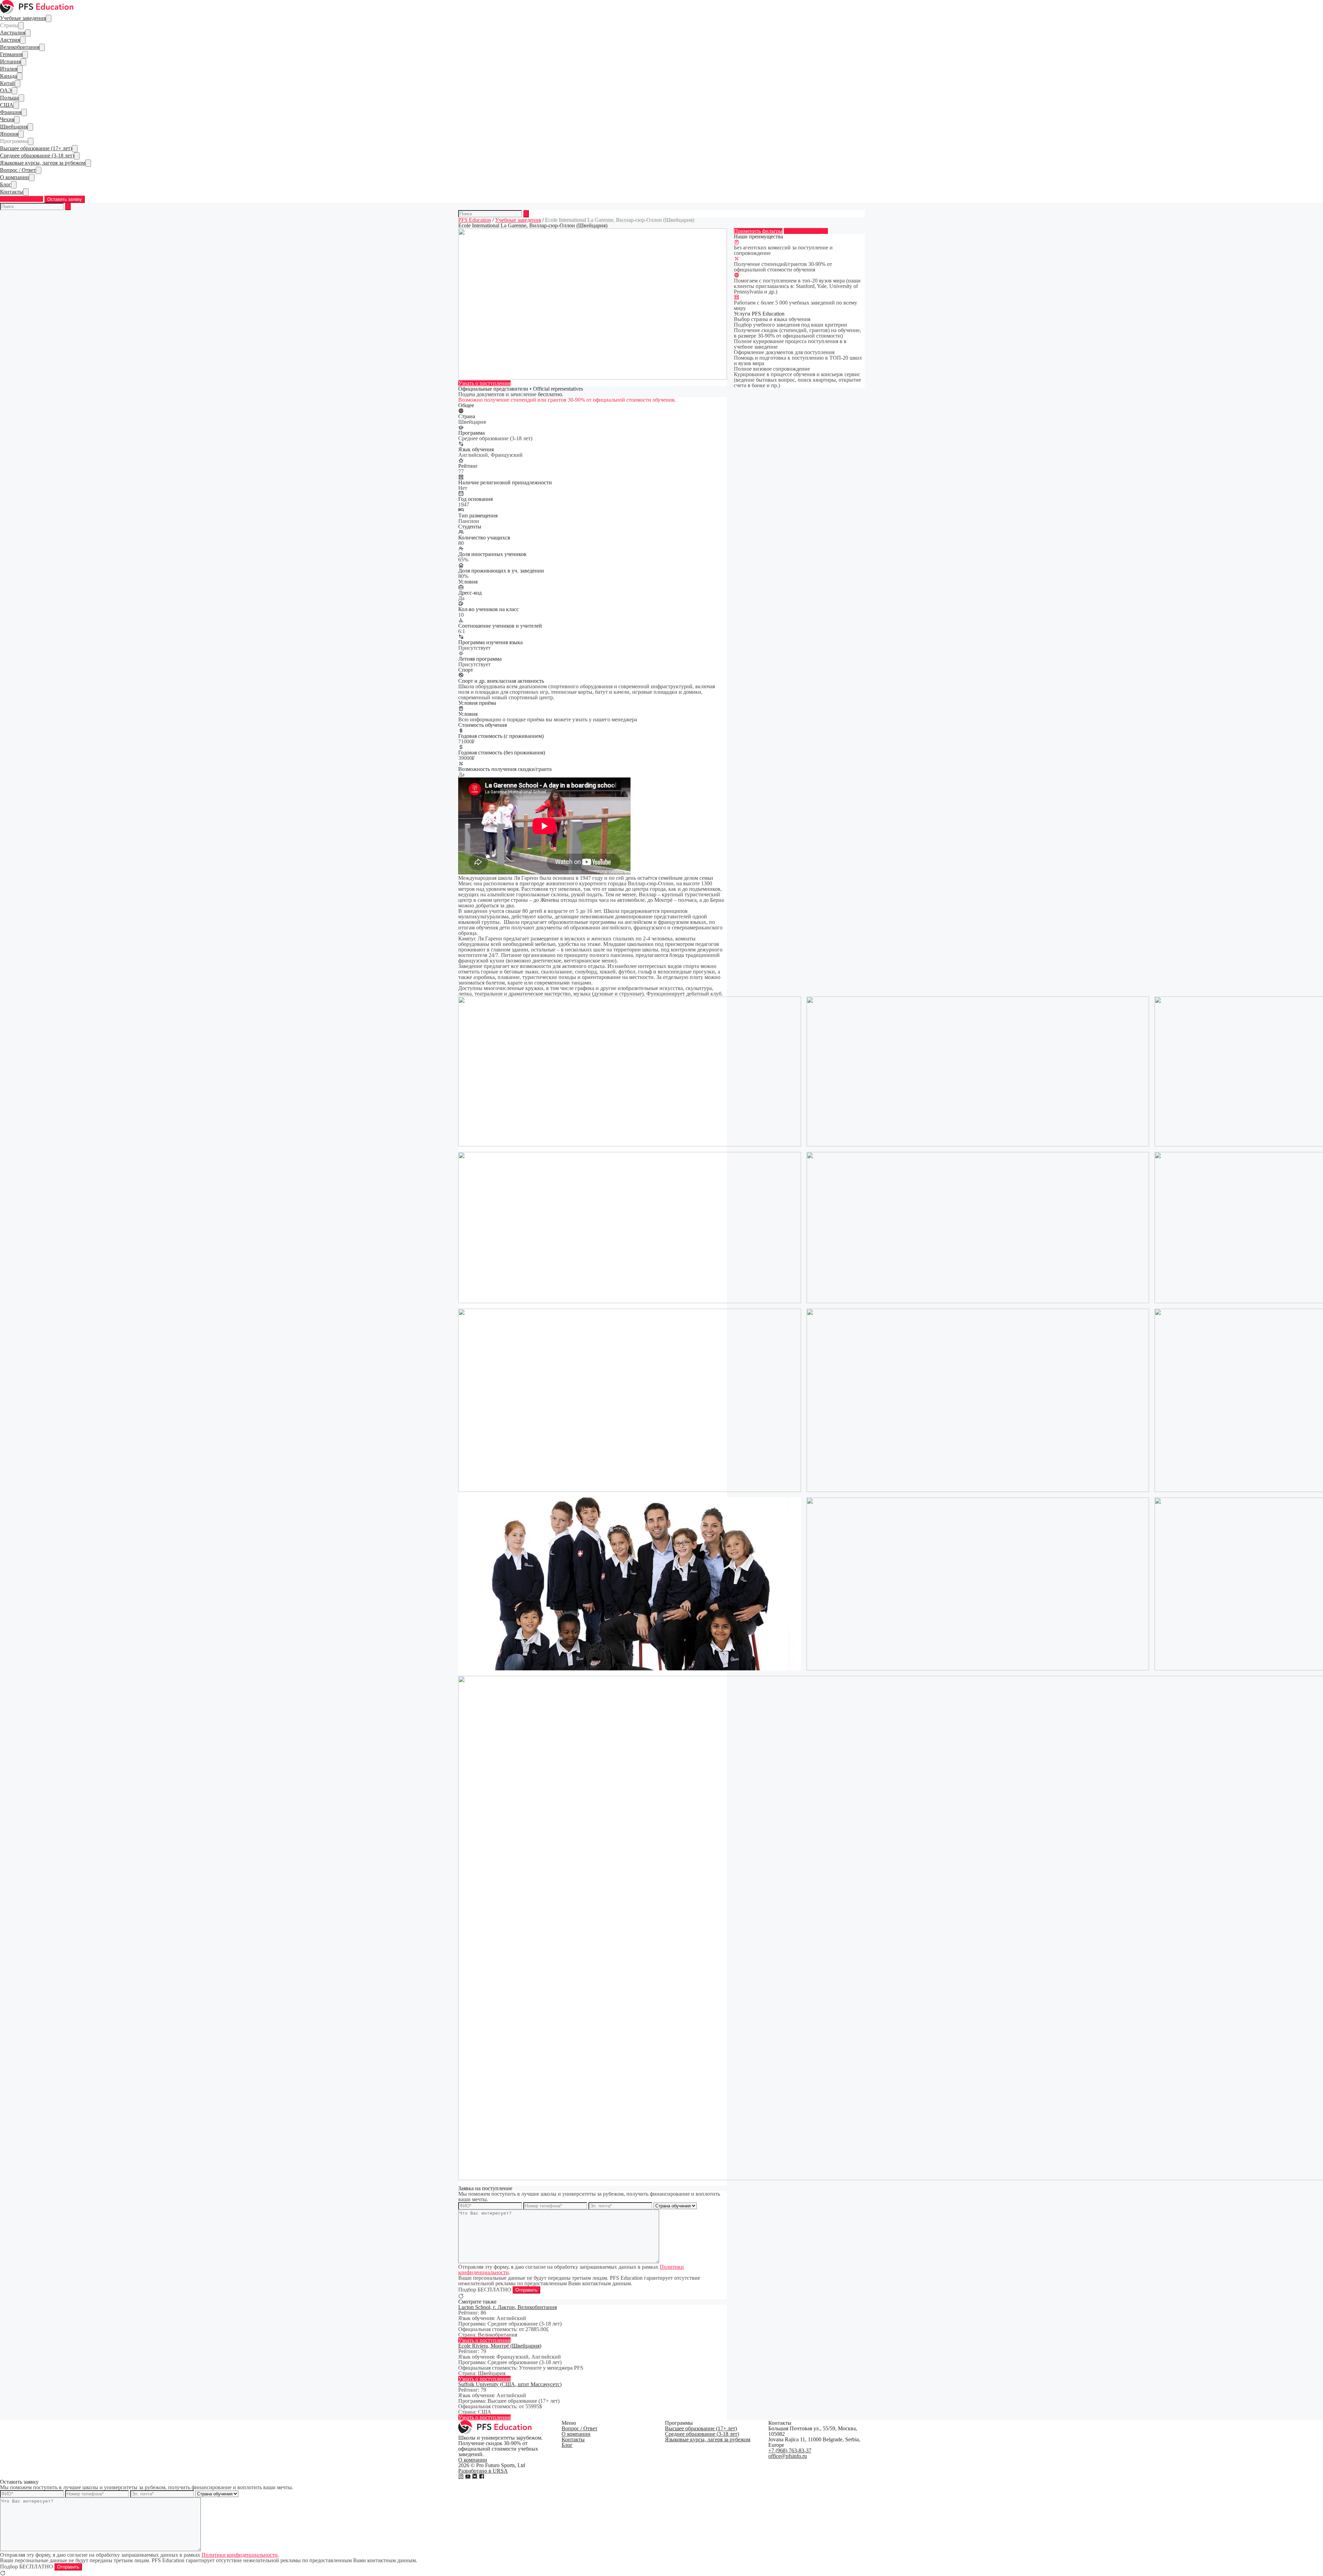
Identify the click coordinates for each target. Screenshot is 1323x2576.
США (7, 105)
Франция (11, 112)
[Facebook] (482, 2476)
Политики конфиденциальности (240, 2555)
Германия (11, 54)
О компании (14, 177)
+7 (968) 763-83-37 (22, 199)
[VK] (475, 2476)
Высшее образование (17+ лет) (36, 148)
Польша (9, 98)
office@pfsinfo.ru (788, 2456)
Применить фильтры (758, 231)
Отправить (526, 2290)
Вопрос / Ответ (18, 170)
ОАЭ (6, 90)
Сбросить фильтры (806, 231)
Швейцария (14, 127)
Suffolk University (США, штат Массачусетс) (510, 2384)
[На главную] (37, 12)
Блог (6, 184)
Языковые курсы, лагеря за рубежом (43, 163)
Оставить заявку (65, 199)
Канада (8, 76)
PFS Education (475, 220)
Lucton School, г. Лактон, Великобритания (507, 2307)
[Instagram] (461, 2476)
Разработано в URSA (483, 2471)
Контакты (12, 192)
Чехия (7, 119)
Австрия (10, 40)
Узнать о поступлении (484, 383)
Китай (7, 83)
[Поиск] (68, 207)
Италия (9, 69)
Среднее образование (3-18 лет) (37, 156)
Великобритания (20, 47)
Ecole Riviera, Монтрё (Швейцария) (500, 2346)
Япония (9, 134)
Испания (10, 61)
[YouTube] (468, 2476)
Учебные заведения (23, 18)
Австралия (13, 33)
